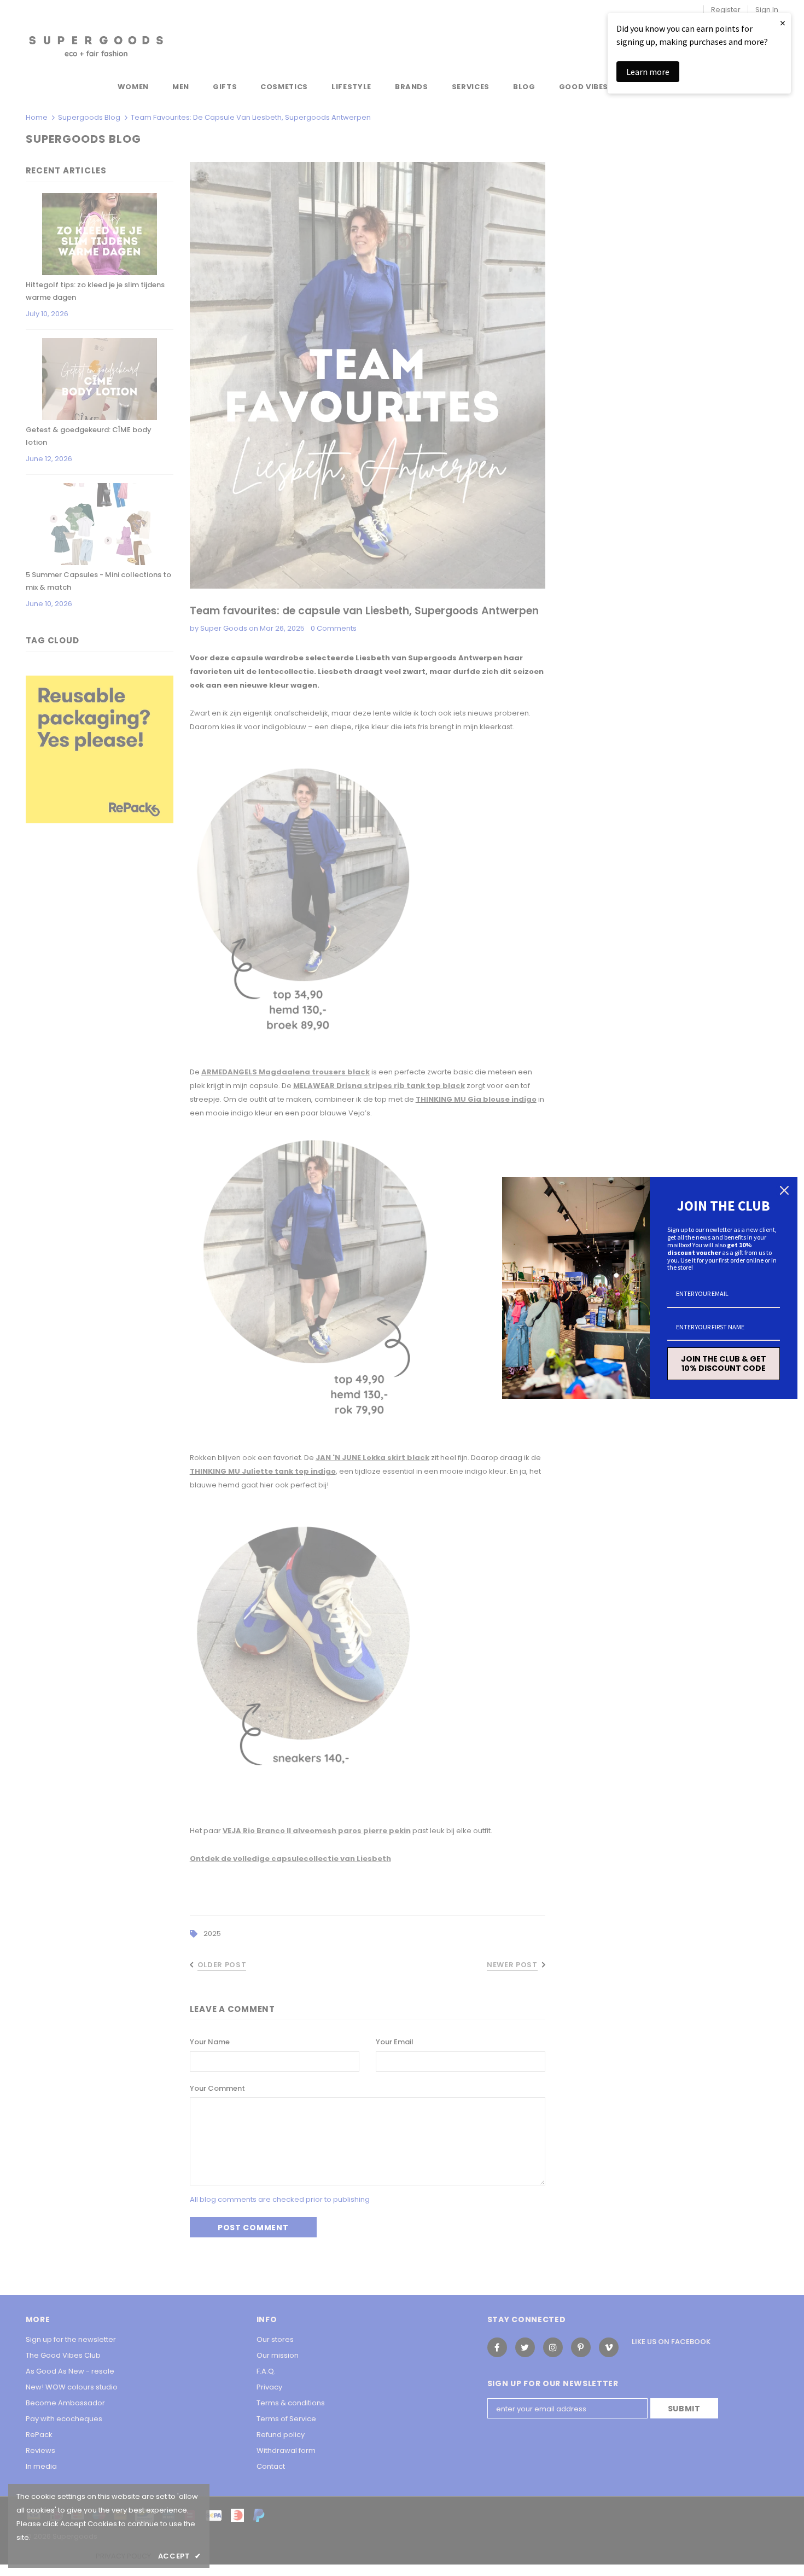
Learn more (648, 72)
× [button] (783, 23)
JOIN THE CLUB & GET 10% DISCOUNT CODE (724, 1363)
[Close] (784, 1190)
